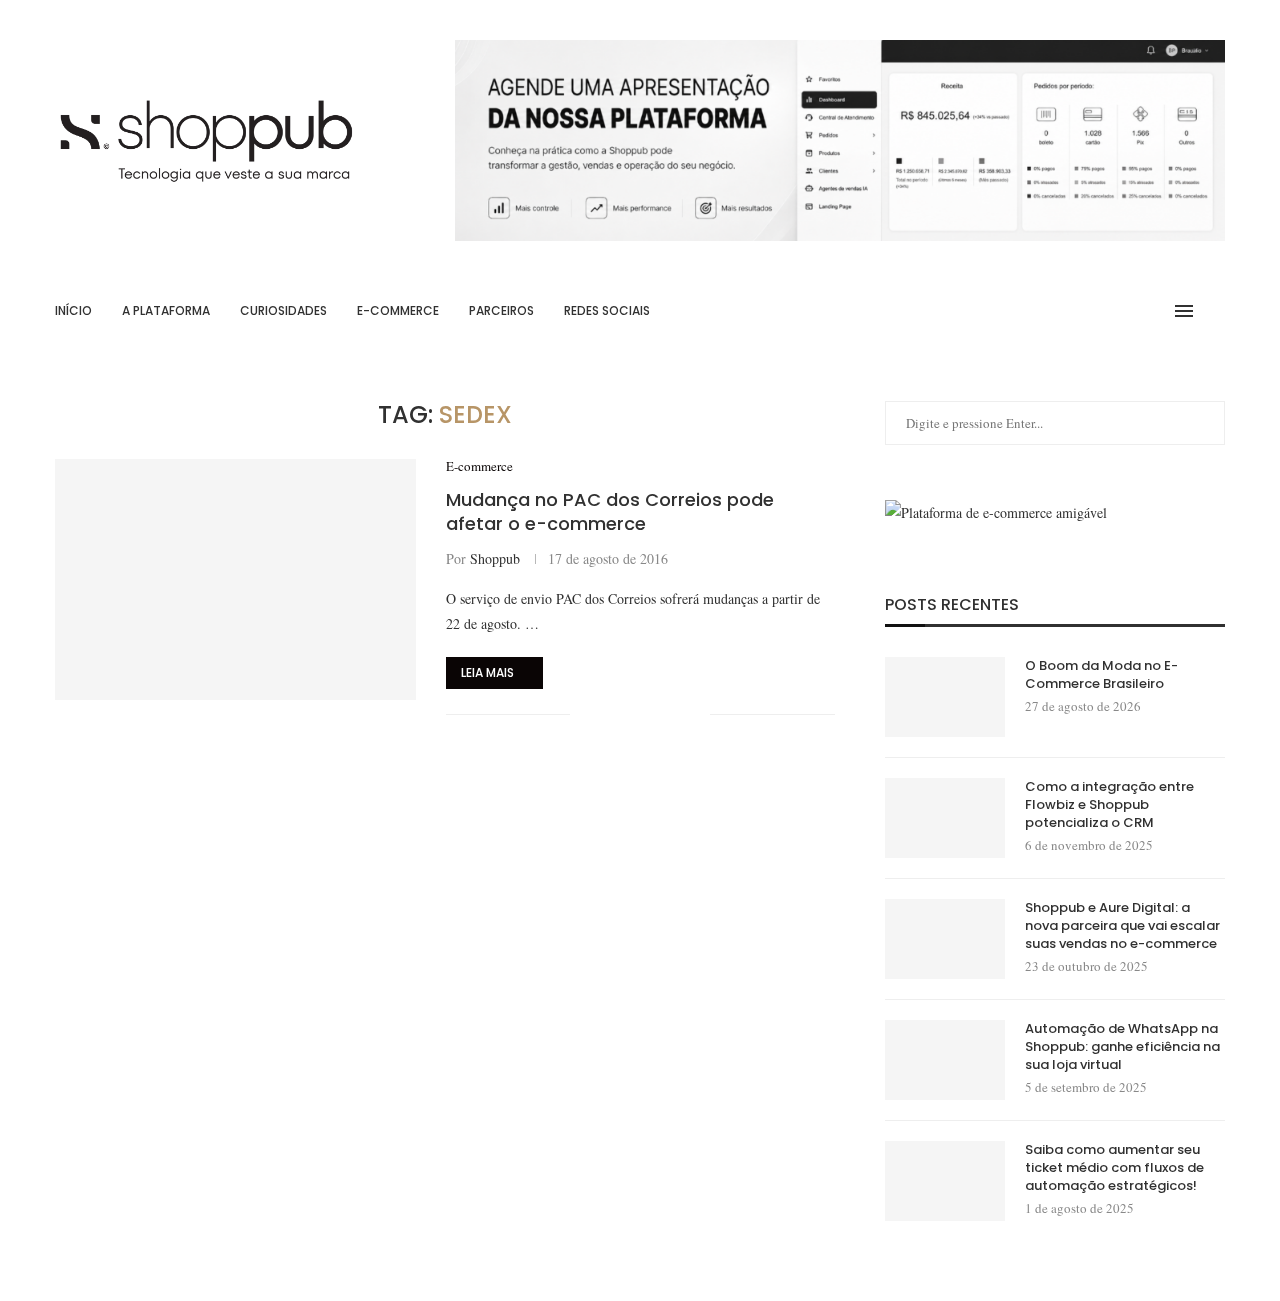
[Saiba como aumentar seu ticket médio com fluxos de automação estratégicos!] (945, 1181)
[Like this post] (585, 714)
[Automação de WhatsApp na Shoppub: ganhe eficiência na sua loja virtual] (945, 1060)
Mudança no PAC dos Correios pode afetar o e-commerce (610, 511)
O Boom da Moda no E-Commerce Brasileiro (1101, 675)
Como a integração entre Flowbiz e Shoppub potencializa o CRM (1109, 805)
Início (73, 310)
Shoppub (495, 558)
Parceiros (501, 310)
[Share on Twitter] (631, 714)
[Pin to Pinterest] (652, 714)
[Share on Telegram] (673, 714)
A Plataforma (166, 310)
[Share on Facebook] (610, 714)
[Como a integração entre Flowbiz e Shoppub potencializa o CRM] (945, 818)
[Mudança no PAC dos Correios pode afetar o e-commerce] (235, 579)
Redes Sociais (607, 310)
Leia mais (487, 672)
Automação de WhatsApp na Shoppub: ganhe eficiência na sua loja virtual (1122, 1047)
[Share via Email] (694, 714)
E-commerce (398, 310)
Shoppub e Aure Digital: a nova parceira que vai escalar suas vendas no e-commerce (1122, 926)
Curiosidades (283, 310)
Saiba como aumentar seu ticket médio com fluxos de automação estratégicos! (1114, 1168)
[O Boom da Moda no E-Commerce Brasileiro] (945, 697)
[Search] (1215, 311)
